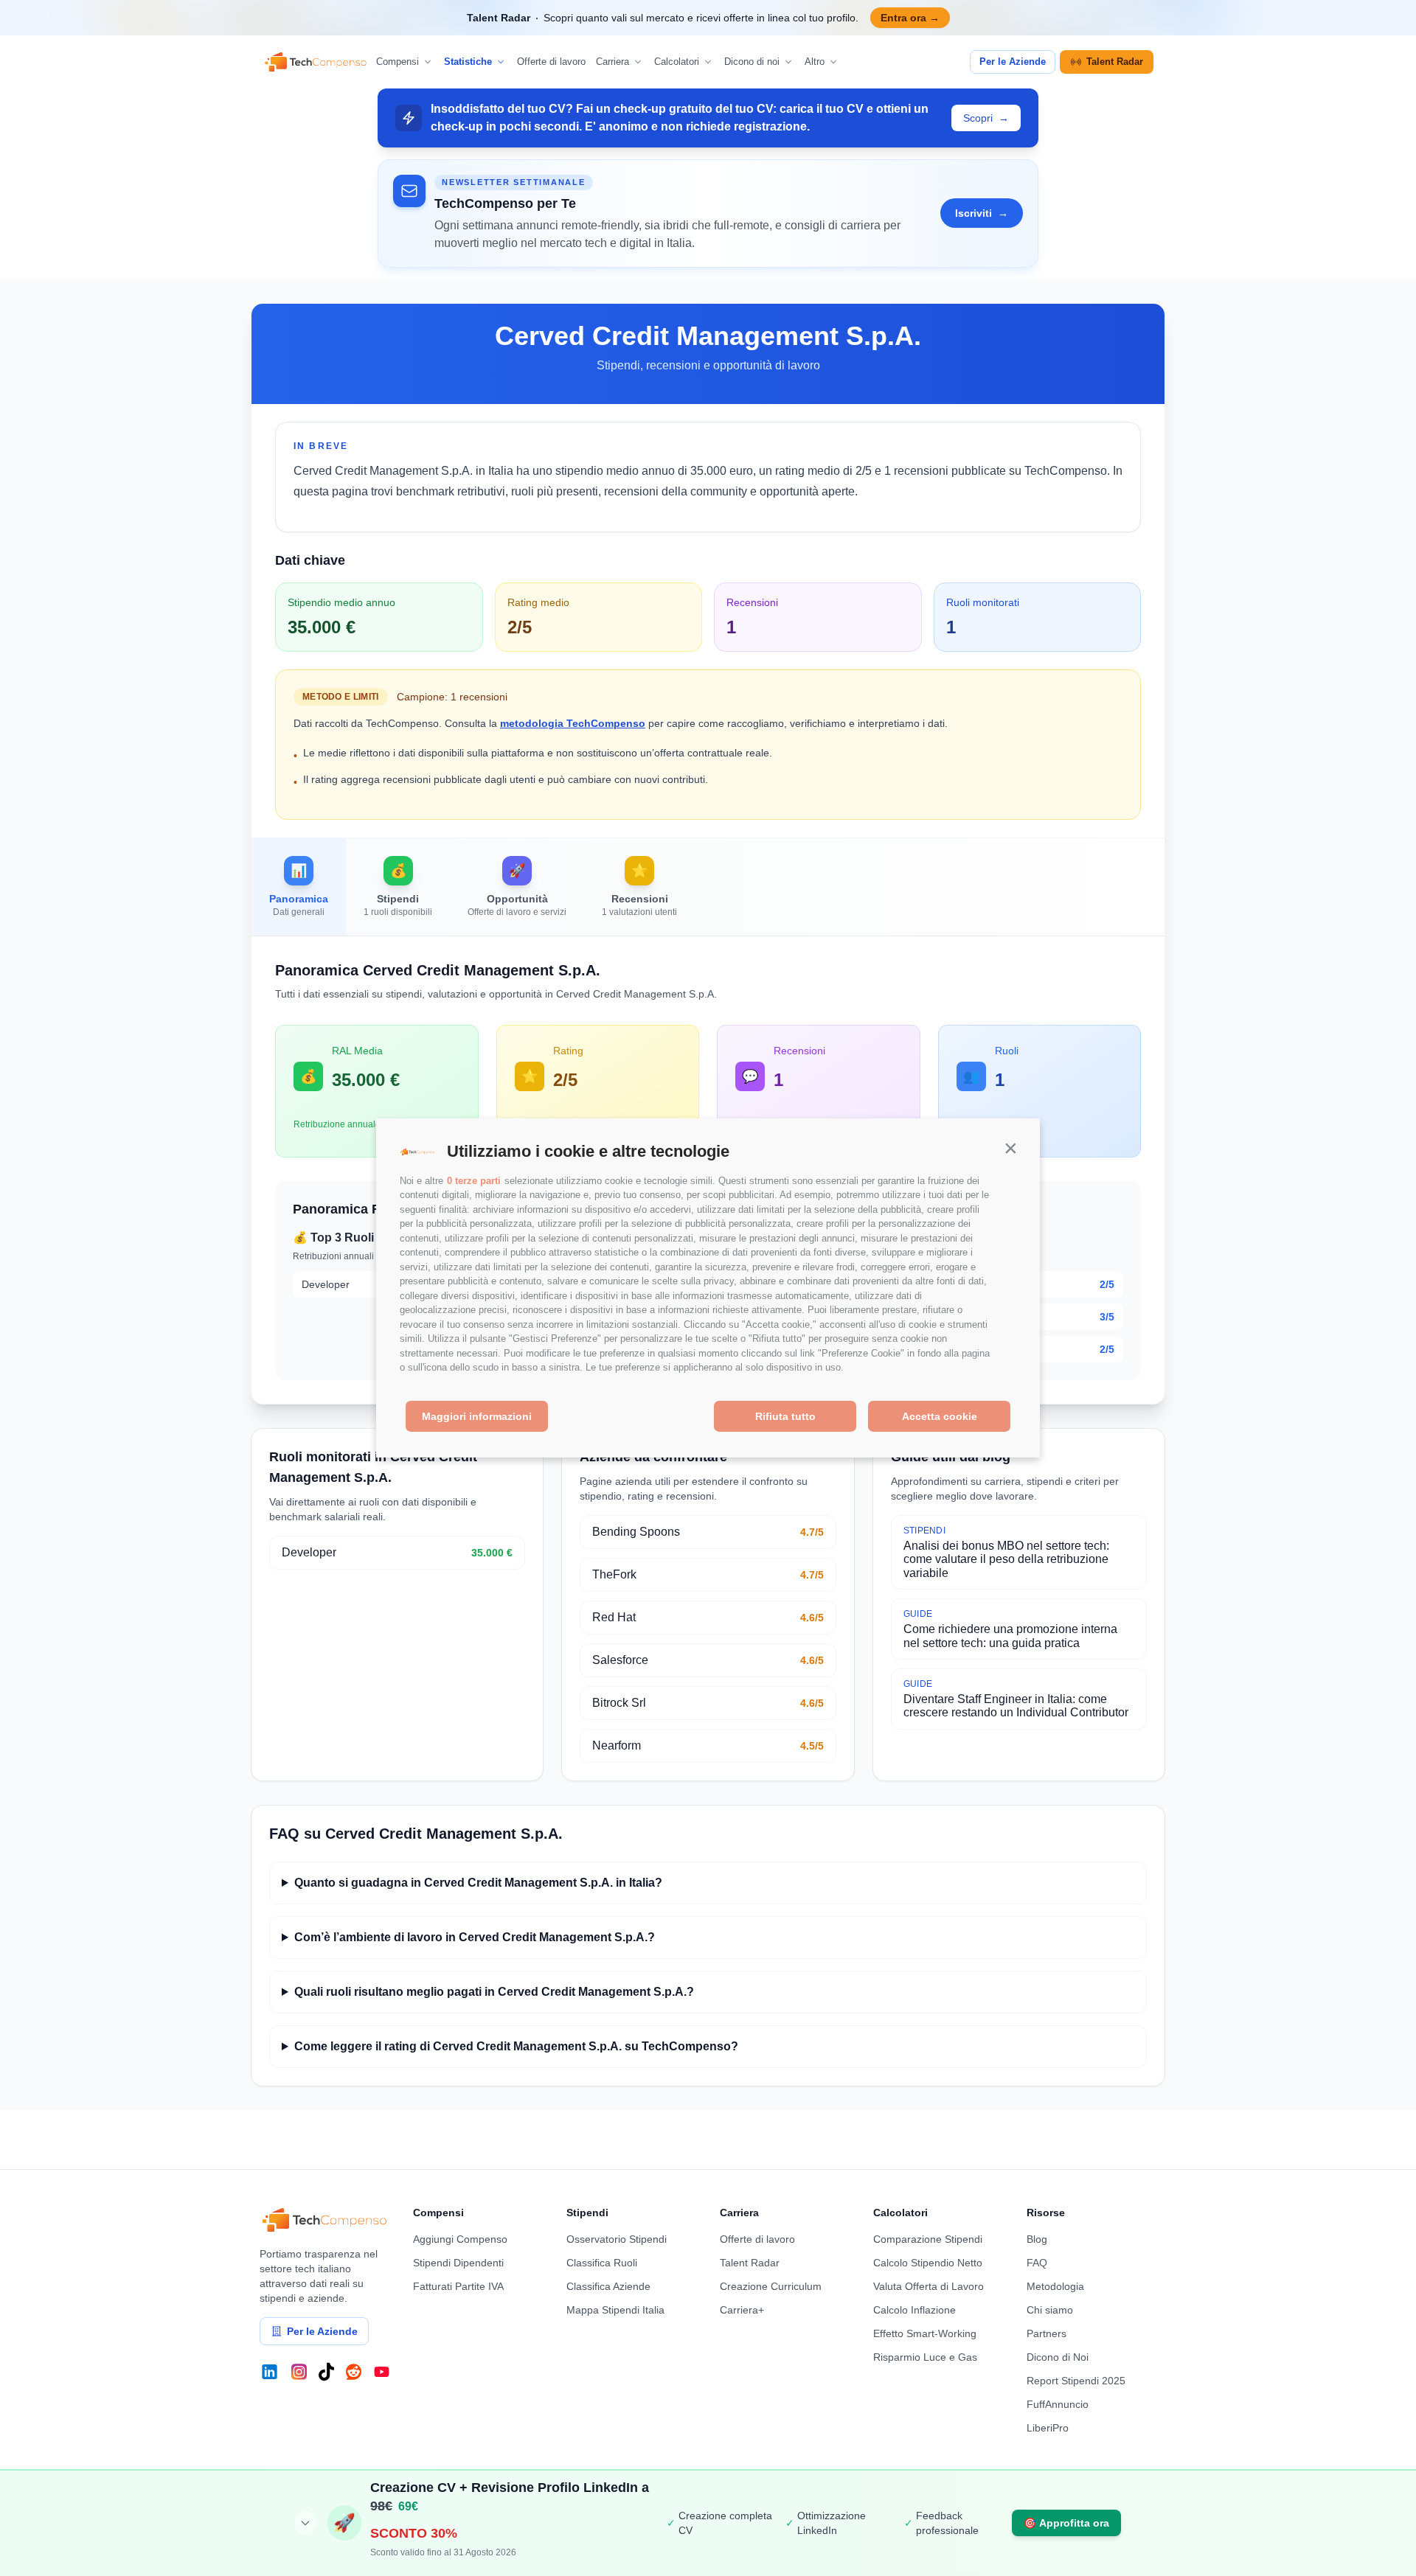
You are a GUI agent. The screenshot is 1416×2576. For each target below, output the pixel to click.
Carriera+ (742, 2310)
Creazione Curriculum (771, 2286)
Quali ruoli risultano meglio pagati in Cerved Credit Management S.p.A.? (494, 1992)
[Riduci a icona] (305, 2523)
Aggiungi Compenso (460, 2239)
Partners (1047, 2333)
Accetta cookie (940, 1416)
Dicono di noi (752, 62)
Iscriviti (982, 213)
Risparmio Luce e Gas (925, 2357)
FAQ (1037, 2263)
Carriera (612, 62)
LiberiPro (1048, 2428)
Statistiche (468, 62)
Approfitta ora (1066, 2523)
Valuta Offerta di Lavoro (929, 2286)
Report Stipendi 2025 (1076, 2381)
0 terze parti (474, 1181)
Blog (1037, 2239)
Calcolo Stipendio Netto (928, 2263)
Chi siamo (1050, 2310)
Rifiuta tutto (785, 1416)
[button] (1010, 1148)
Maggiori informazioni (477, 1416)
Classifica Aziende (608, 2286)
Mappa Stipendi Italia (615, 2310)
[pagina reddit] (354, 2372)
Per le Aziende (1013, 62)
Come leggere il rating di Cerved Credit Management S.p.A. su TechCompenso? (516, 2046)
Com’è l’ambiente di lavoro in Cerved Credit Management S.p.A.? (475, 1937)
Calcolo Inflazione (914, 2310)
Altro (815, 62)
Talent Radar (1115, 62)
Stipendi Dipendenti (458, 2263)
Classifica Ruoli (602, 2263)
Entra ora (910, 18)
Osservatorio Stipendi (617, 2239)
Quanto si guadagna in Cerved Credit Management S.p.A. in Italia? (478, 1883)
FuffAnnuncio (1058, 2404)
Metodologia (1055, 2286)
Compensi (398, 62)
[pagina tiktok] (326, 2372)
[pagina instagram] (299, 2372)
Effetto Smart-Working (925, 2333)
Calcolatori (677, 62)
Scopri (986, 118)
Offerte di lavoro (551, 62)
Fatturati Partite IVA (458, 2286)
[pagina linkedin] (270, 2372)
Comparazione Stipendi (928, 2239)
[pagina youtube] (382, 2372)
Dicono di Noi (1058, 2357)
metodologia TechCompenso (573, 723)
